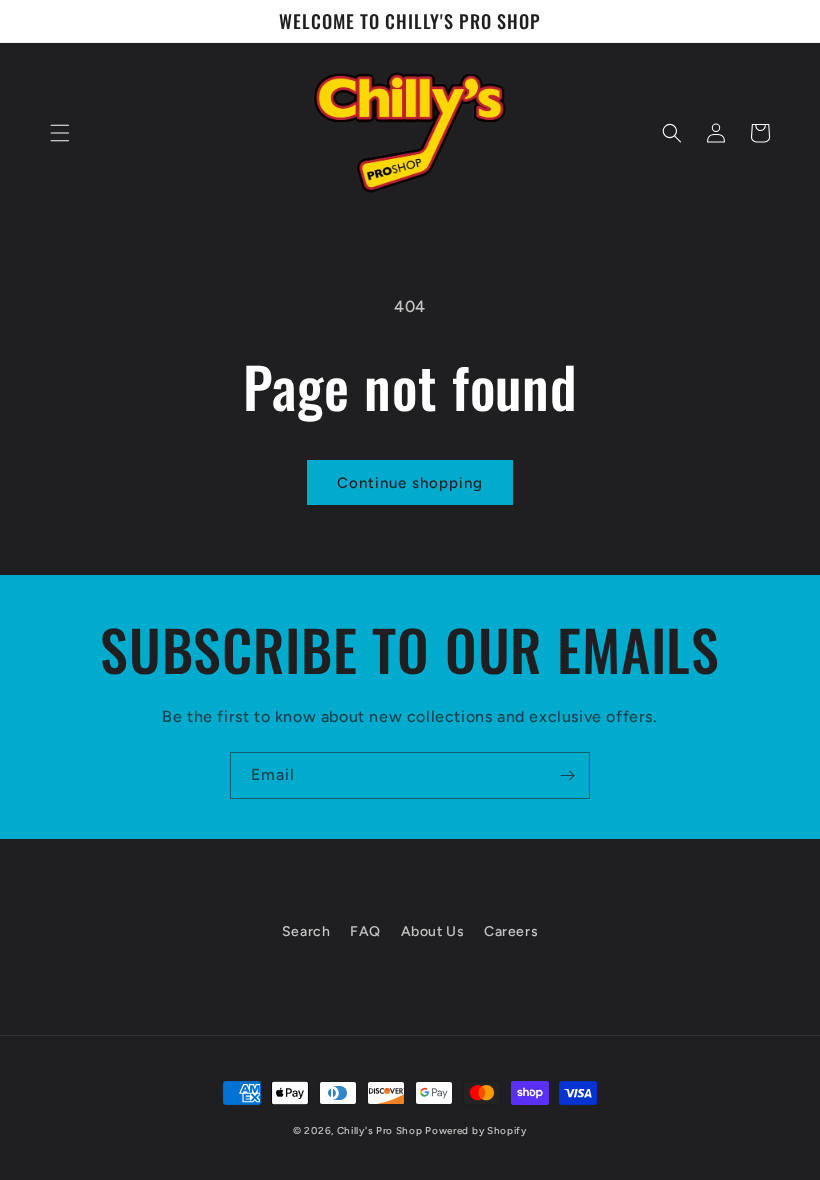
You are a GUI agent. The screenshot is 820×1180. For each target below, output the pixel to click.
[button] (60, 133)
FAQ (365, 931)
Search (306, 931)
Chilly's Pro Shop (381, 1130)
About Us (433, 931)
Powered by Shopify (476, 1130)
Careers (511, 931)
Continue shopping (410, 483)
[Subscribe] (567, 775)
